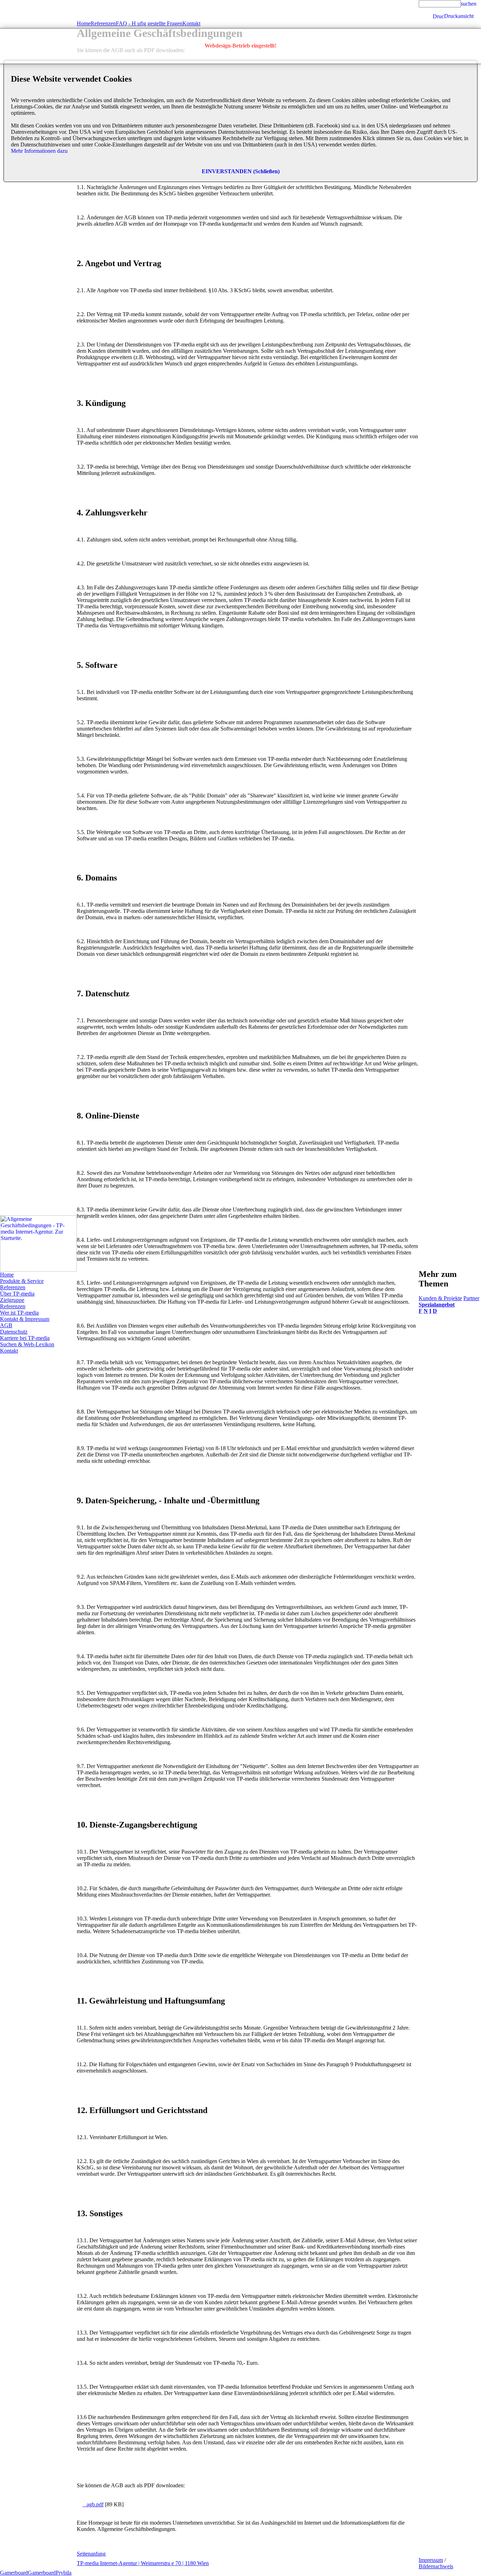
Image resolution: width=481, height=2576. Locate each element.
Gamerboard (14, 2573)
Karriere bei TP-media (25, 1338)
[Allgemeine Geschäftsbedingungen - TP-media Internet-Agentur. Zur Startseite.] (38, 1270)
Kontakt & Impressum (25, 1319)
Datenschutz (14, 1332)
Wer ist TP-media (19, 1313)
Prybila (64, 2573)
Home (7, 1275)
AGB (6, 1325)
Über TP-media (17, 1294)
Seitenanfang (91, 2554)
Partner (471, 1298)
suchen (469, 4)
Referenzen (13, 1287)
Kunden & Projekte (440, 1298)
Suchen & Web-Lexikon (27, 1344)
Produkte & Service (22, 1281)
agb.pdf (93, 2504)
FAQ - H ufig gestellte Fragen (149, 23)
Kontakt (9, 1351)
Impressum (431, 2560)
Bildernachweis (436, 2566)
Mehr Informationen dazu (39, 151)
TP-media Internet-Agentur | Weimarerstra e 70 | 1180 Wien (143, 2563)
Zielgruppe (12, 1300)
